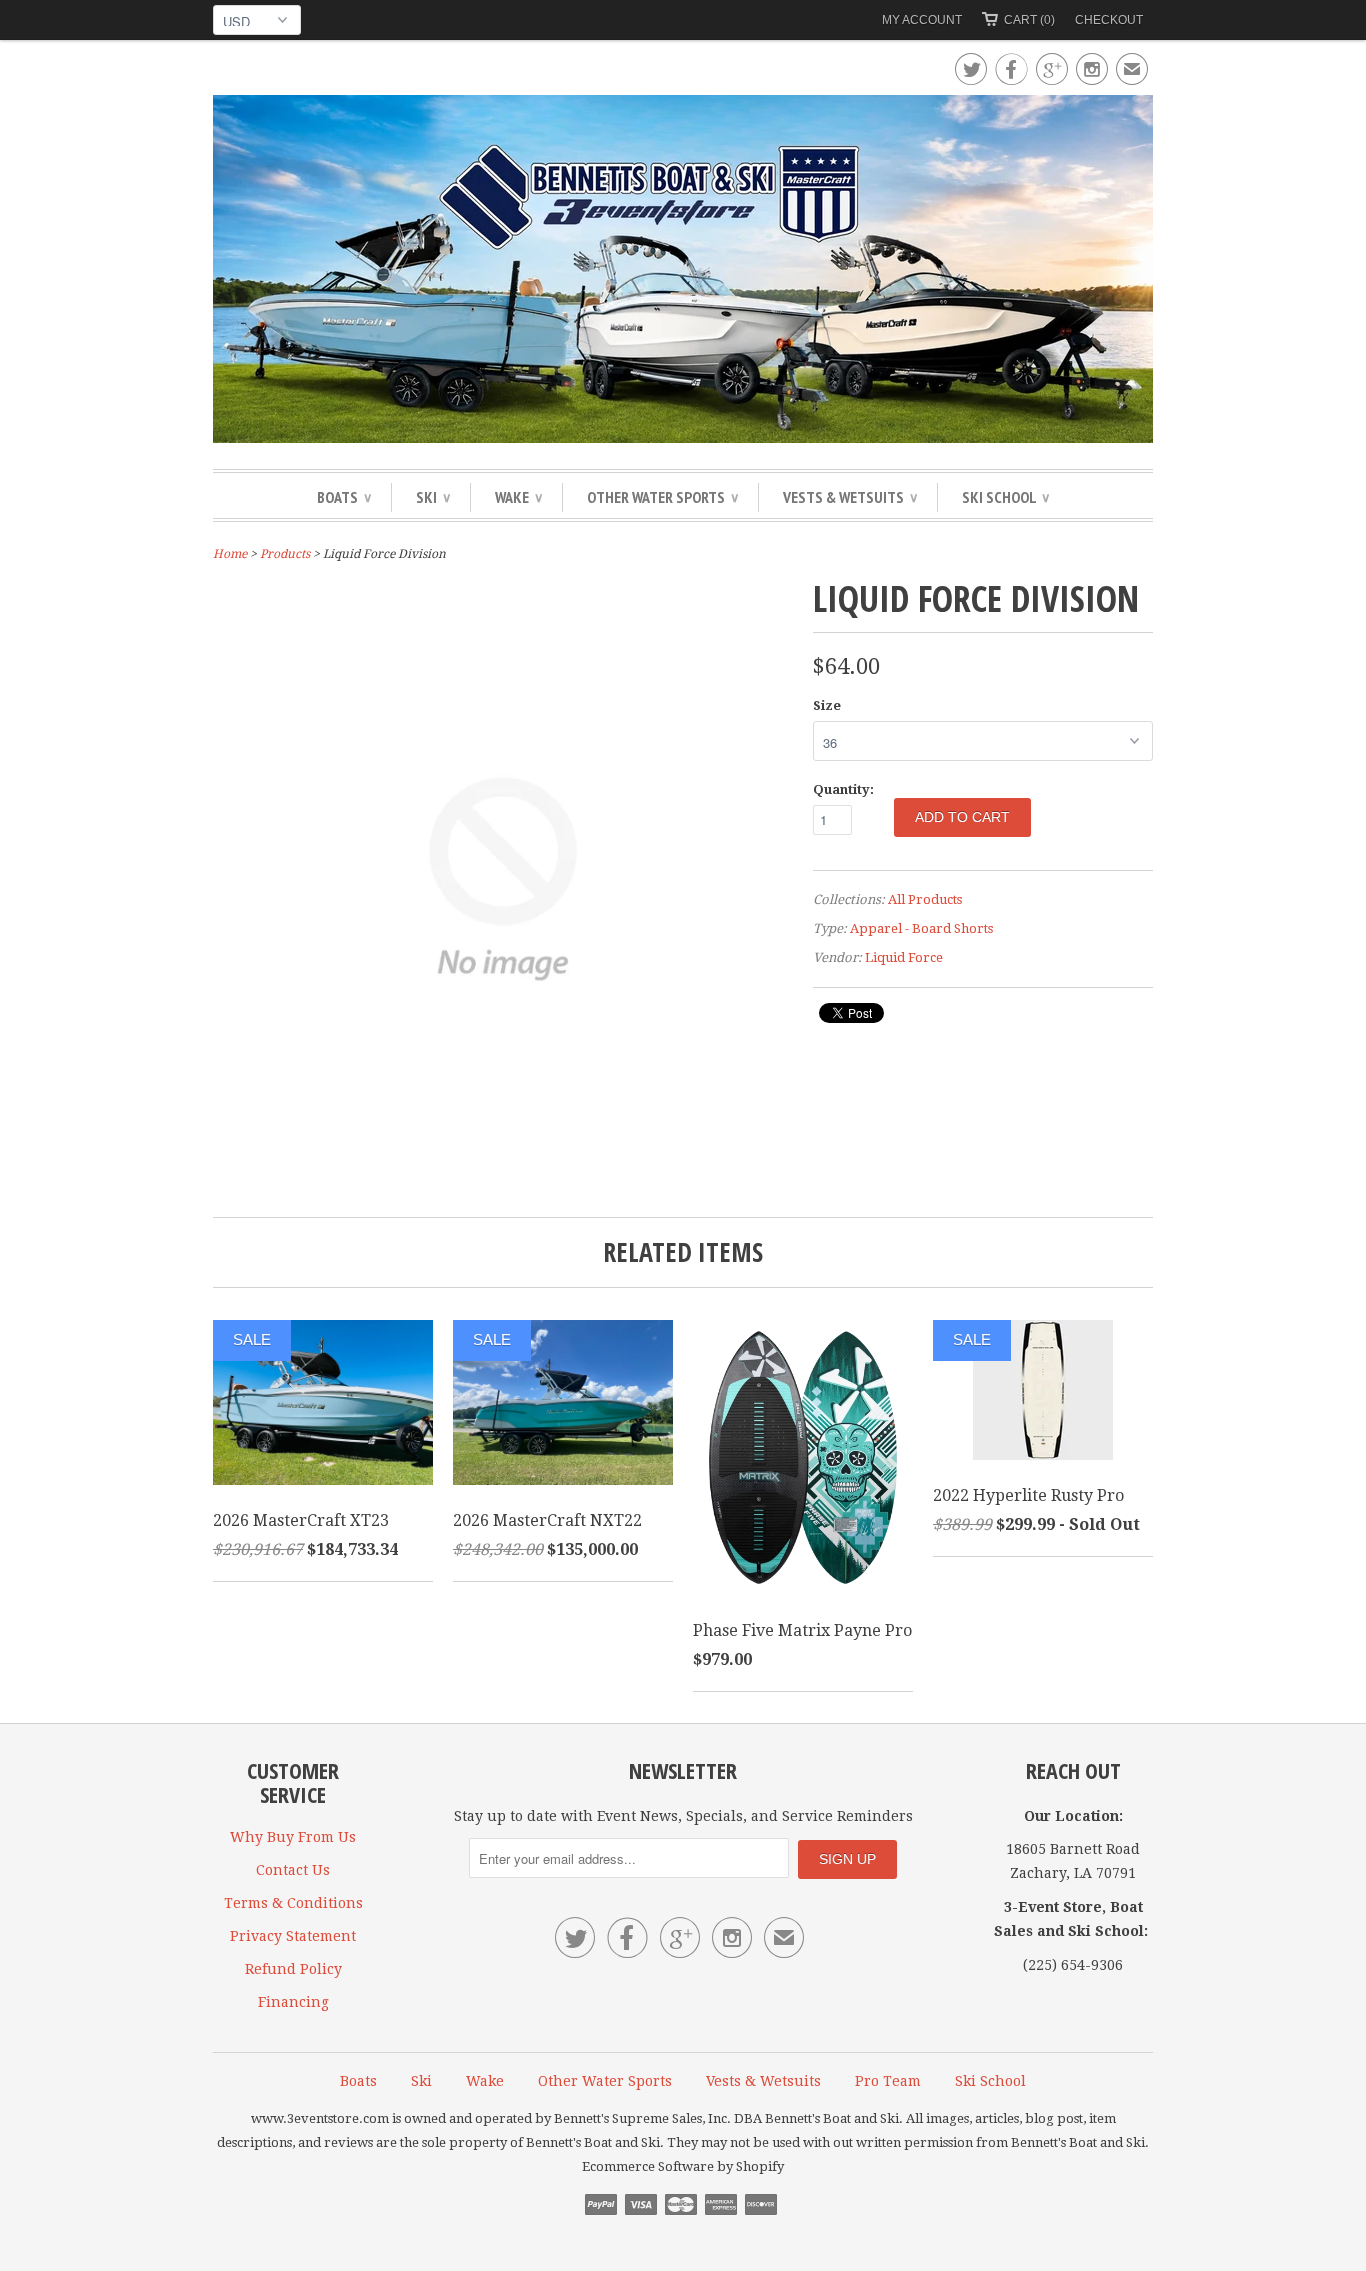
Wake (518, 497)
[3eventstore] (683, 272)
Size (827, 705)
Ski (433, 497)
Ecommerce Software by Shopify (683, 2166)
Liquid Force (904, 957)
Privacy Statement (293, 1936)
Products (285, 554)
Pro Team (888, 2081)
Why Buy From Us (293, 1837)
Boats (344, 497)
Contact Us (293, 1870)
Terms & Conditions (293, 1903)
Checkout (1109, 20)
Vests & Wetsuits (850, 497)
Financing (293, 2002)
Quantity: (843, 789)
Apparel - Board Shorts (921, 928)
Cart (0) (1029, 20)
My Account (922, 20)
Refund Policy (293, 1969)
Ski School (1005, 497)
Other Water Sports (662, 497)
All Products (925, 899)
